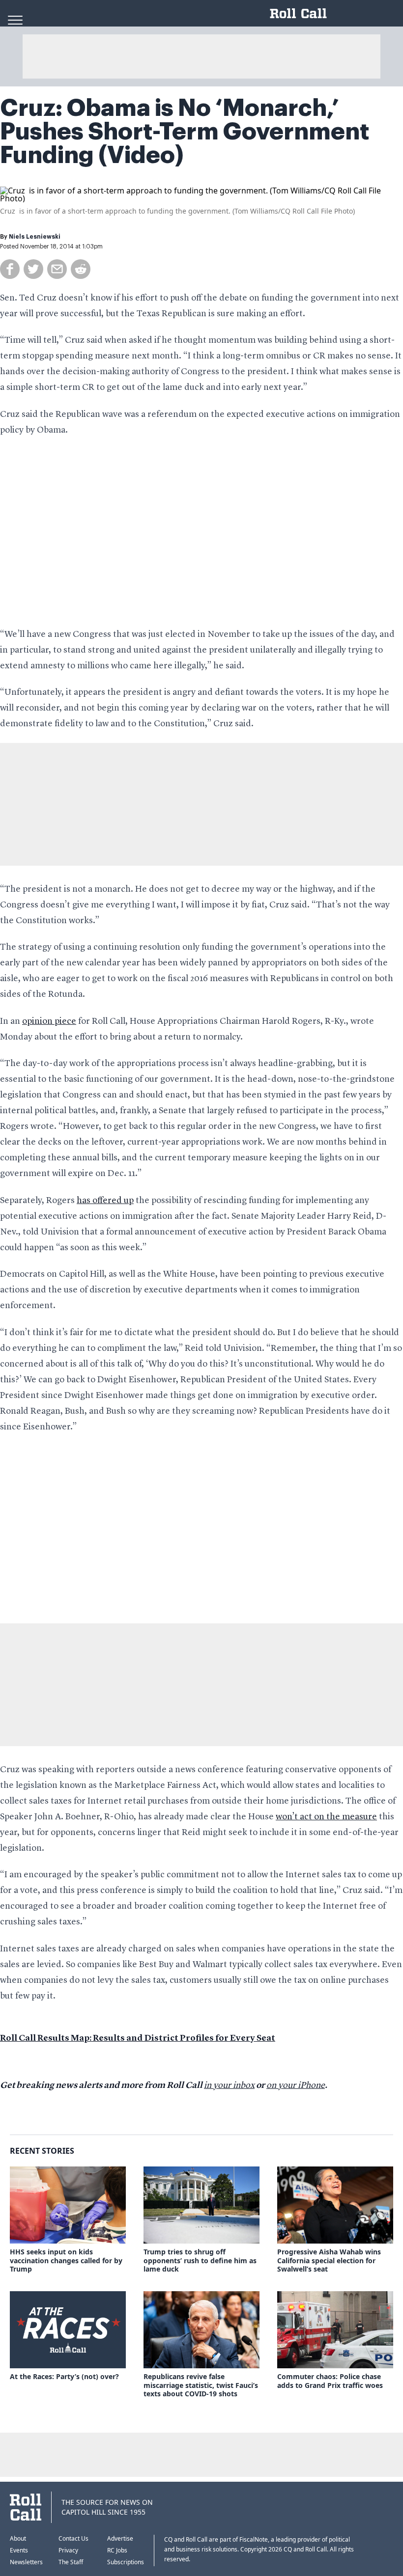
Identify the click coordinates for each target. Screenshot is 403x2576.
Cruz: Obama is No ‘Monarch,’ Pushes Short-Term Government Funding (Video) (185, 132)
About (18, 2538)
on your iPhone (296, 2085)
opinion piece (49, 1021)
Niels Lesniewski (35, 237)
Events (19, 2550)
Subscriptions (126, 2562)
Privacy (68, 2550)
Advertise (120, 2538)
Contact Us (73, 2538)
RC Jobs (117, 2550)
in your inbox (229, 2085)
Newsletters (26, 2562)
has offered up (105, 1201)
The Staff (71, 2562)
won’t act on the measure (326, 1817)
